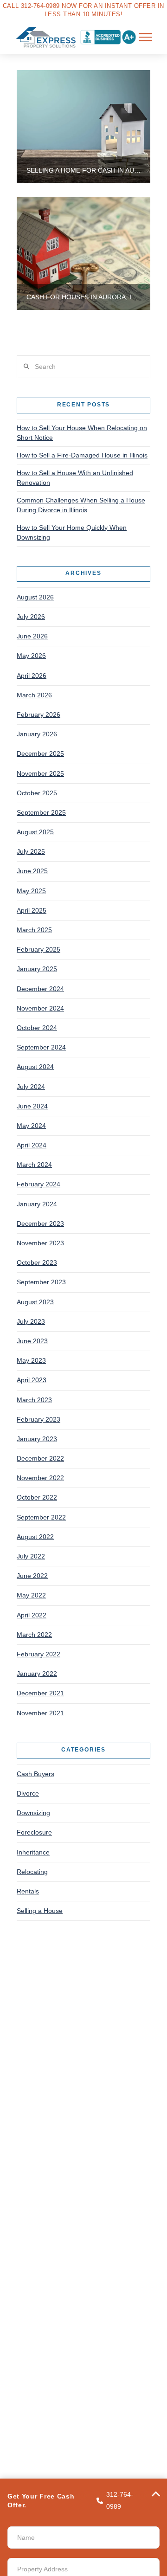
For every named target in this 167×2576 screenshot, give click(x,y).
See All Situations (47, 2072)
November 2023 (40, 1243)
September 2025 (41, 812)
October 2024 (37, 1028)
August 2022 (35, 1537)
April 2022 (32, 1615)
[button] (146, 37)
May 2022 (31, 1595)
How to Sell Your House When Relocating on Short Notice (82, 433)
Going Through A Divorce (59, 2014)
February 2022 (39, 1654)
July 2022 (31, 1556)
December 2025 (40, 753)
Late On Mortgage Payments (64, 2037)
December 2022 (40, 1458)
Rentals (28, 1891)
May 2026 (31, 656)
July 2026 (31, 617)
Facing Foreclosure (50, 2002)
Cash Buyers (35, 1774)
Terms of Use (41, 2342)
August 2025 (35, 832)
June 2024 (32, 1106)
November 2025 (40, 773)
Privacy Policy (42, 2354)
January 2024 (37, 1204)
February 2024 (39, 1184)
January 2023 (37, 1439)
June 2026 (32, 636)
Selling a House (40, 1911)
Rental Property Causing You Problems (79, 2060)
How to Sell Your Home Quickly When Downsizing (72, 532)
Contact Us (38, 2152)
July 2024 (31, 1087)
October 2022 (37, 1497)
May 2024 (31, 1126)
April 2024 (32, 1145)
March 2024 (34, 1165)
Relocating (32, 1872)
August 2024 (35, 1067)
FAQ (28, 2141)
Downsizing (33, 1813)
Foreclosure (34, 1832)
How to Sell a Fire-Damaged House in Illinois (82, 455)
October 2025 (37, 793)
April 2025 (32, 910)
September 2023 (41, 1282)
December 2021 (40, 1693)
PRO (101, 2471)
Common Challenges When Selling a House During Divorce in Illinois (81, 505)
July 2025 (31, 851)
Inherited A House (48, 2025)
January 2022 (37, 1674)
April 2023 (32, 1380)
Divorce (28, 1793)
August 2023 (35, 1302)
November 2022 (40, 1478)
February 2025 (39, 949)
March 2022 (34, 1635)
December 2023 (40, 1224)
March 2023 (34, 1400)
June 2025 (32, 871)
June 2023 (32, 1341)
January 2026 (37, 734)
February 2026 (39, 715)
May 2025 (31, 891)
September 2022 (41, 1517)
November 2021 (40, 1713)
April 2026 (32, 676)
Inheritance (33, 1852)
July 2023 (31, 1321)
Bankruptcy (38, 1978)
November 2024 (40, 1008)
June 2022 (32, 1576)
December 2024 (40, 989)
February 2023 (39, 1419)
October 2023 (37, 1262)
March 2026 (34, 695)
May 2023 (31, 1360)
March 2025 (34, 930)
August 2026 (35, 597)
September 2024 (41, 1047)
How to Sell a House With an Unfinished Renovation (75, 478)
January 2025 (37, 969)
